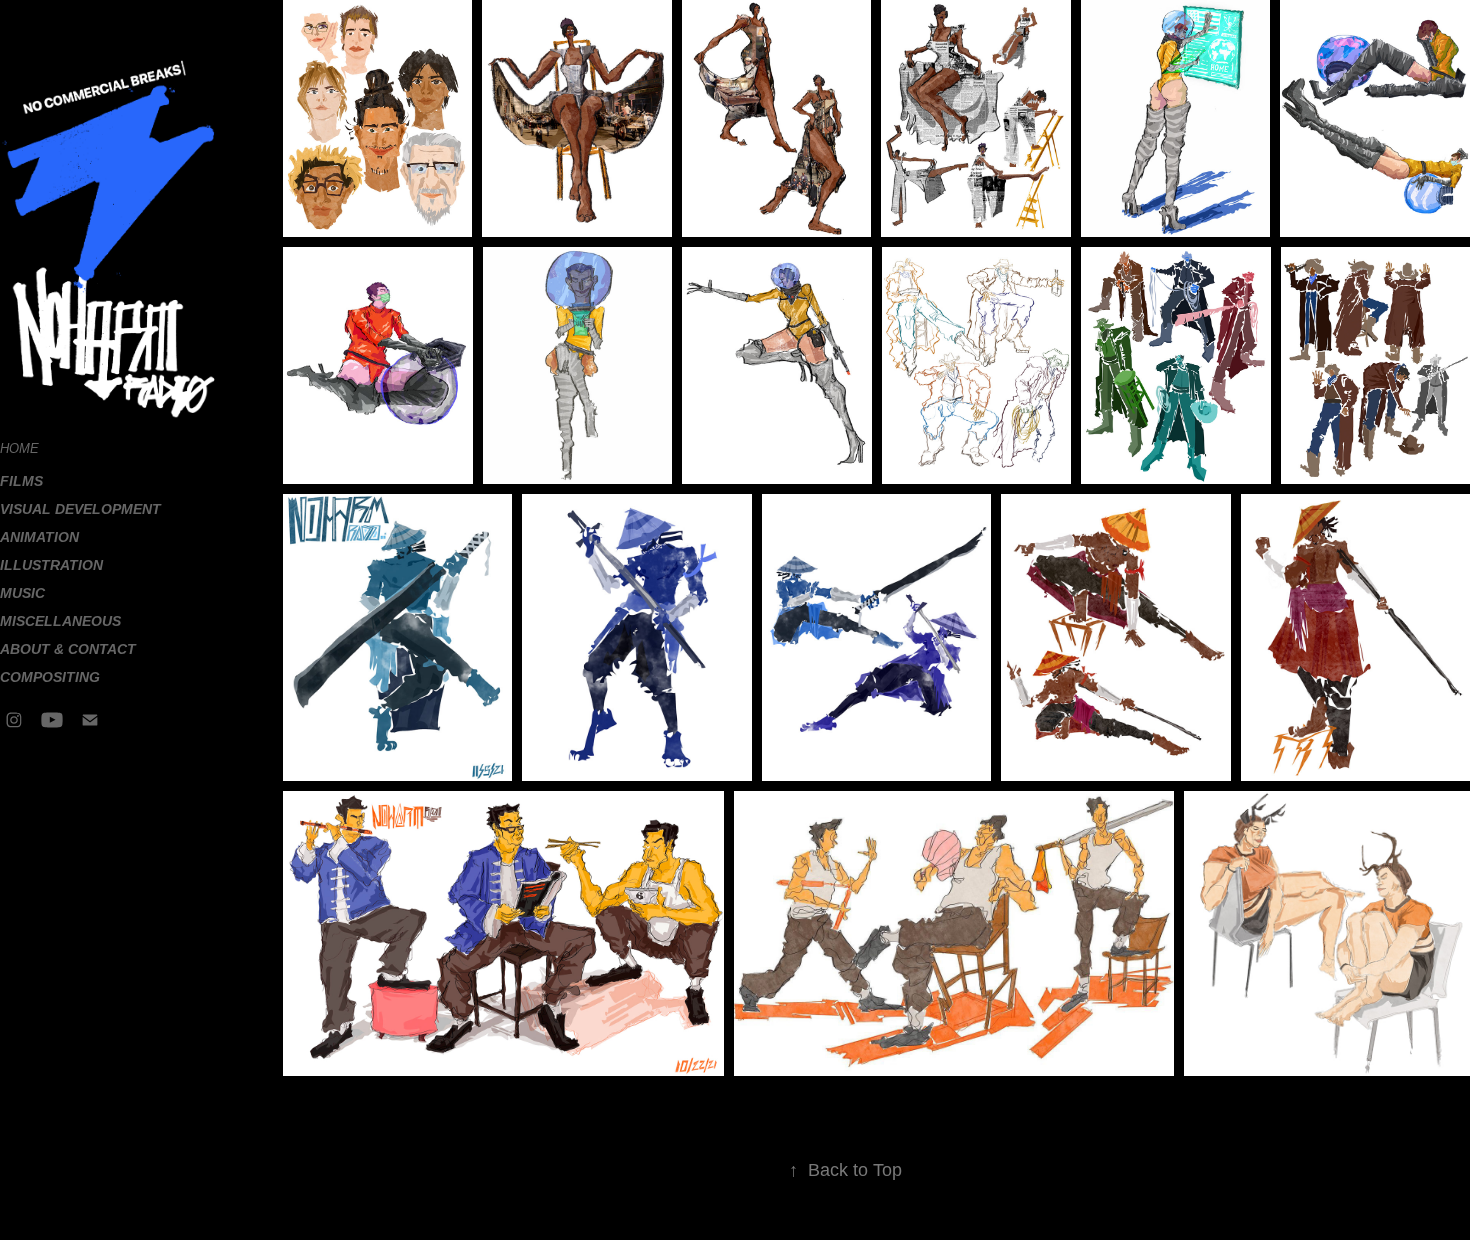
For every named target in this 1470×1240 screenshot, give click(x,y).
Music (22, 593)
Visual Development (80, 509)
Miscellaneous (60, 621)
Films (21, 481)
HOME (19, 448)
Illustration (51, 565)
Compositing (50, 677)
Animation (39, 537)
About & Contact (68, 649)
